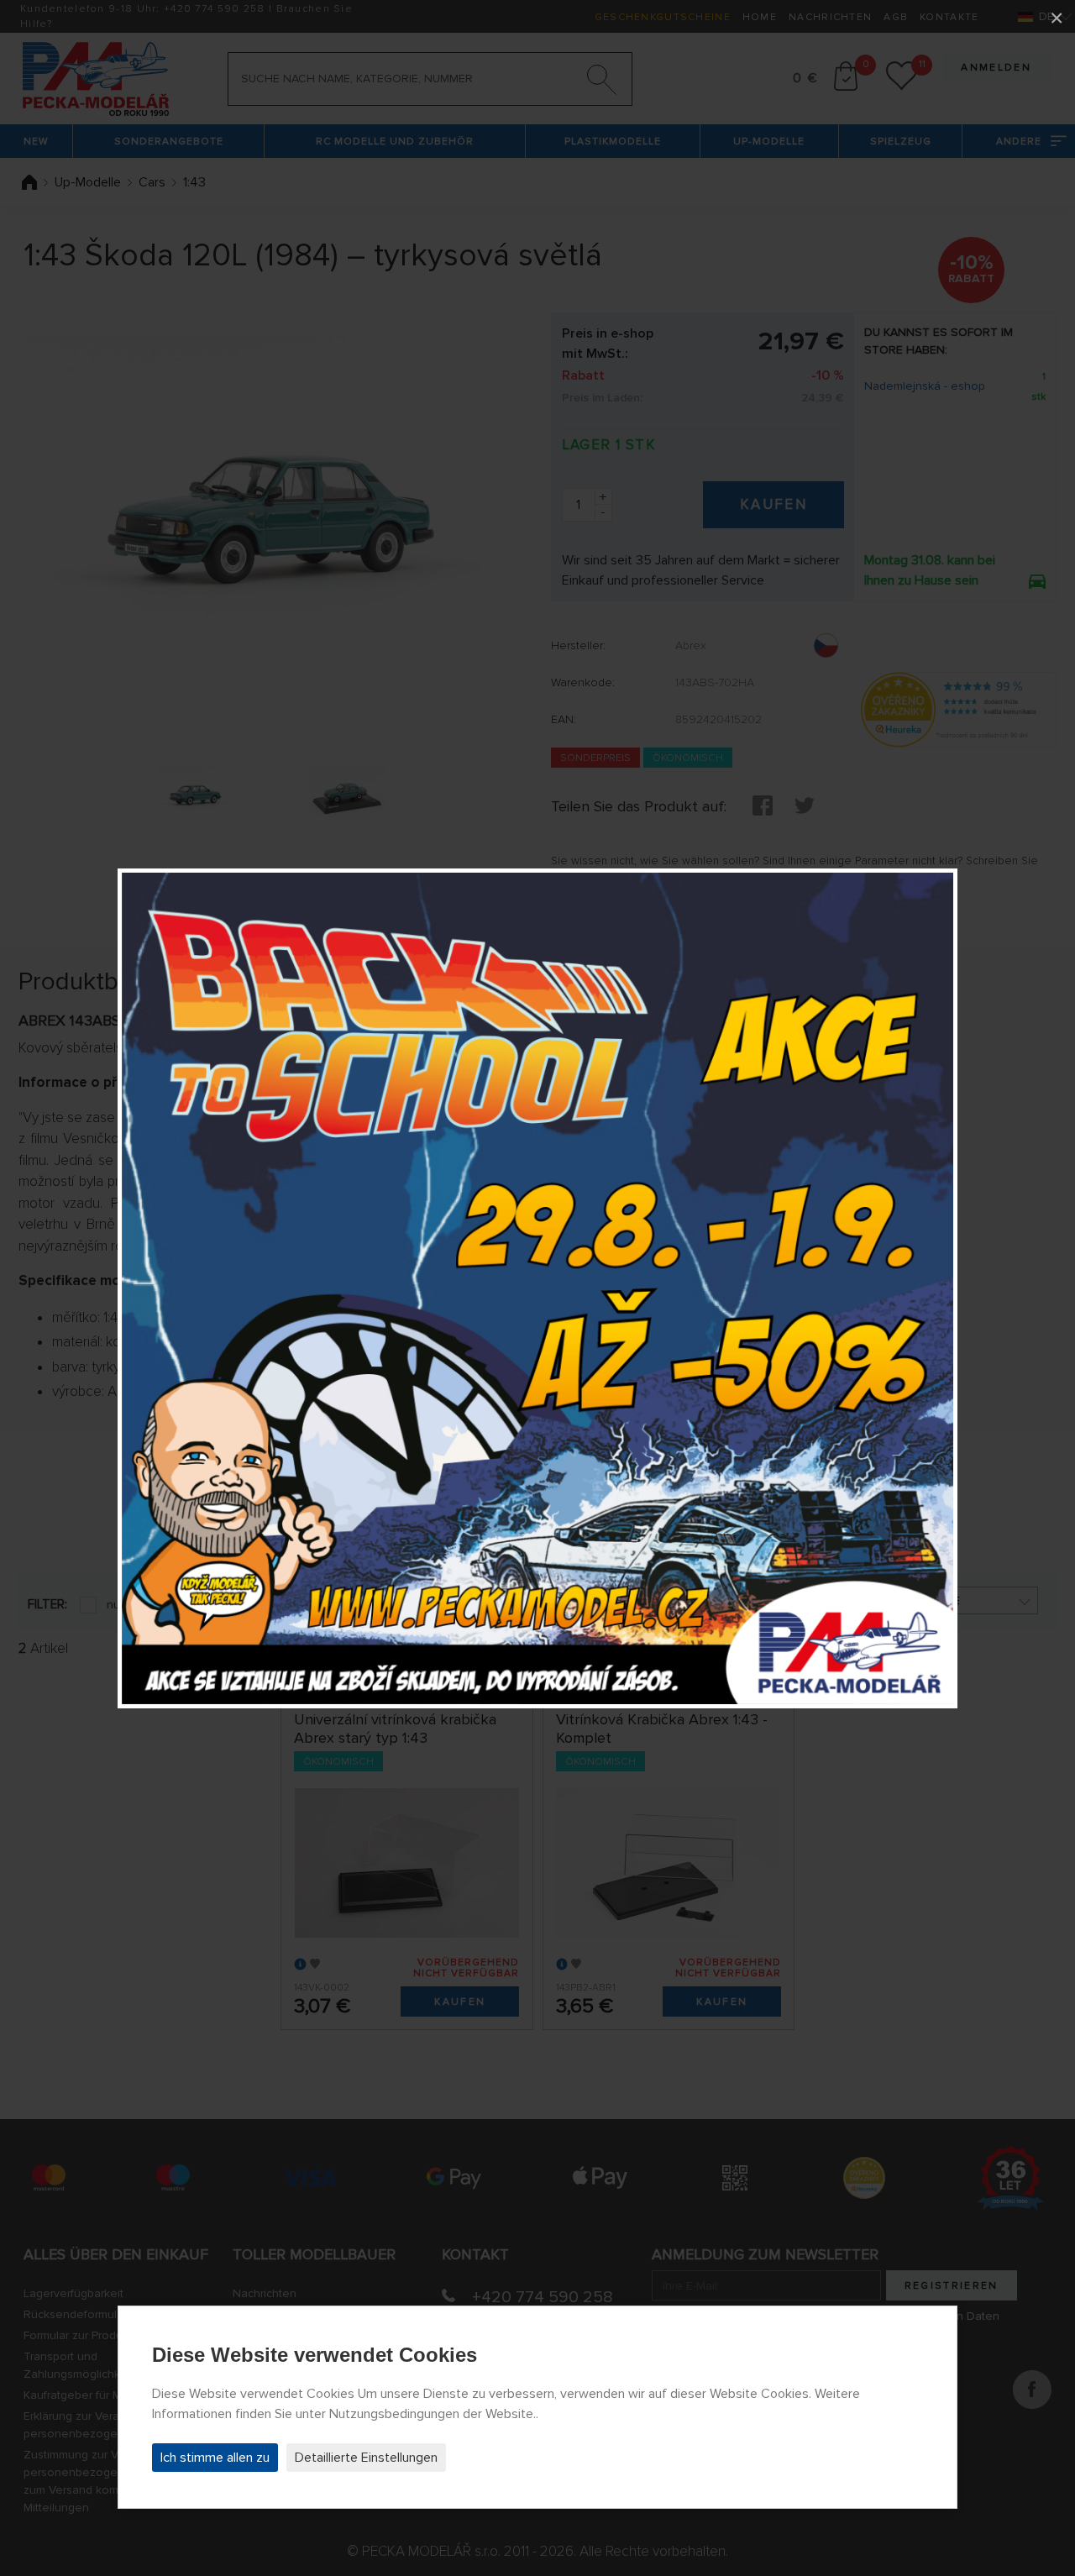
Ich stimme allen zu (215, 2458)
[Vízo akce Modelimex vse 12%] (537, 1288)
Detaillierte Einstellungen (366, 2458)
